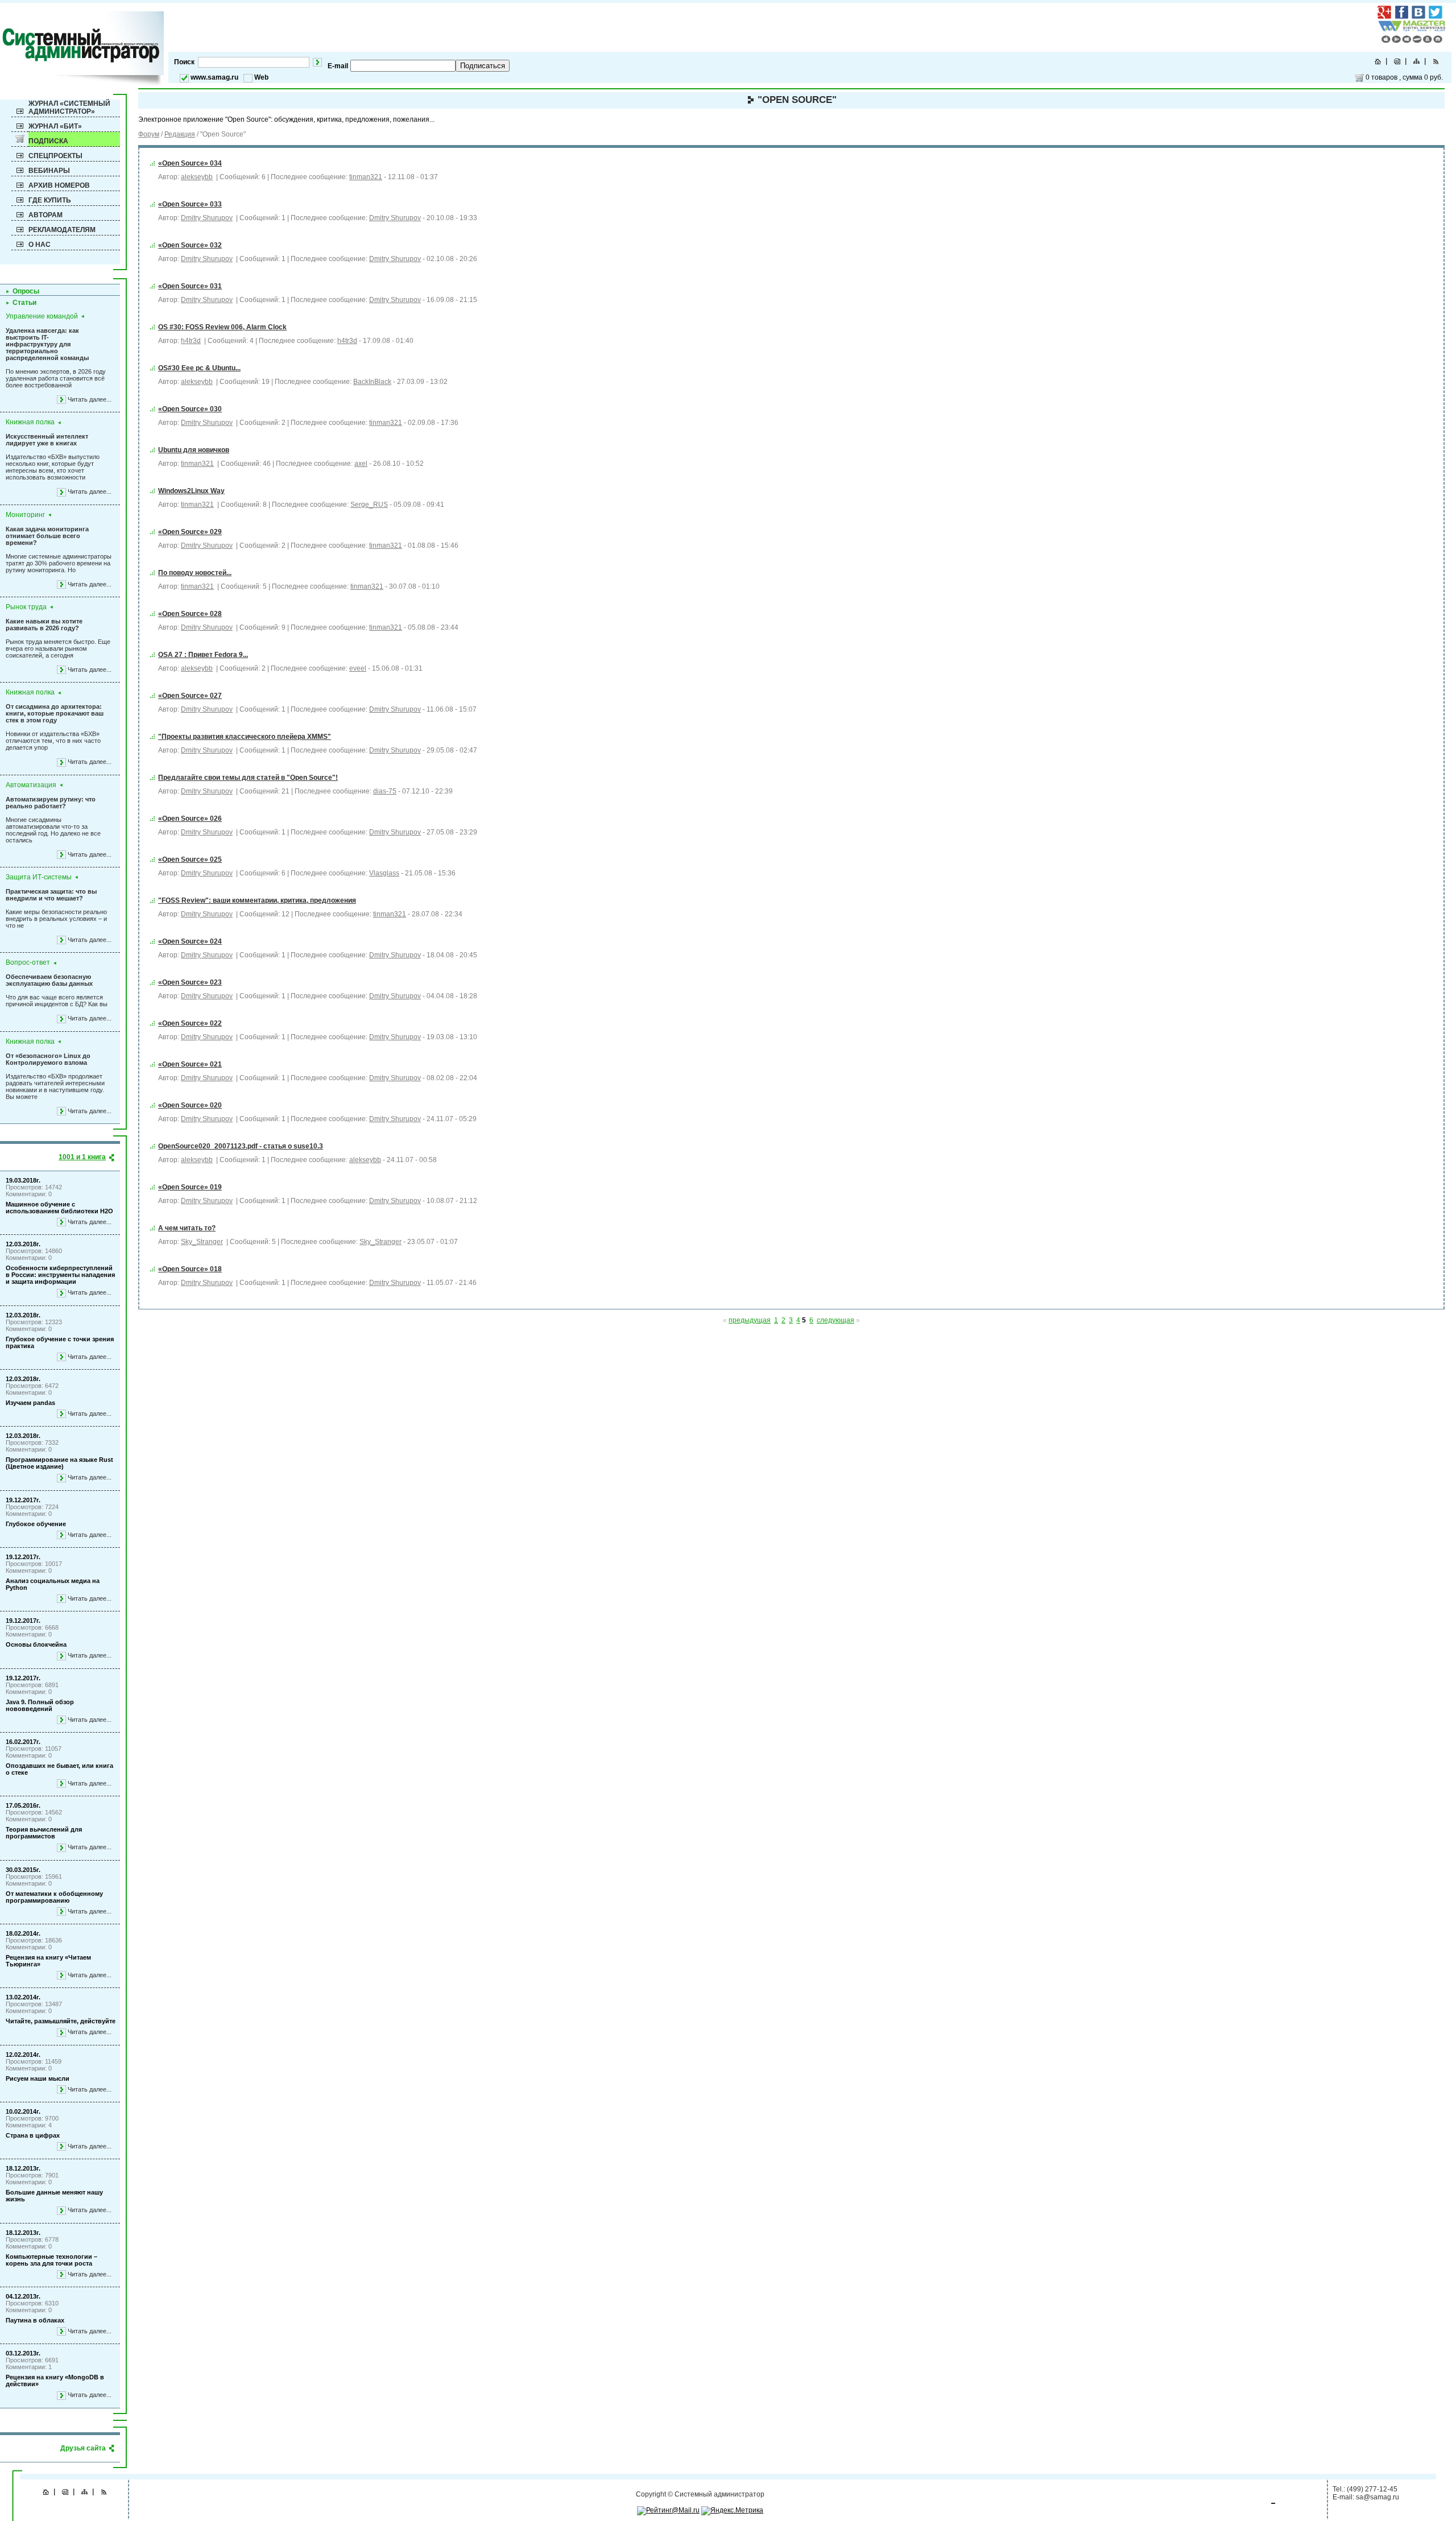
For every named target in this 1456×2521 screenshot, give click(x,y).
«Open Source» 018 (190, 1269)
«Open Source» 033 (190, 204)
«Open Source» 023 (190, 982)
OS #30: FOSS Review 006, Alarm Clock (222, 327)
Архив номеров (59, 185)
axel (361, 464)
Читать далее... (90, 399)
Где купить (50, 200)
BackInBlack (372, 382)
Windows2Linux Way (191, 491)
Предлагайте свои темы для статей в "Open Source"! (248, 778)
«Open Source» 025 (190, 859)
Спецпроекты (55, 156)
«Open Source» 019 (190, 1187)
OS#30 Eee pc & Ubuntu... (199, 368)
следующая (835, 1320)
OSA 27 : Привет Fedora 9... (203, 655)
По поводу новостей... (195, 573)
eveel (358, 668)
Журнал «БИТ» (55, 126)
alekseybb (197, 177)
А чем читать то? (187, 1228)
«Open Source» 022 (190, 1023)
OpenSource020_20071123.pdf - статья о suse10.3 (241, 1146)
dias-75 (385, 791)
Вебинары (49, 171)
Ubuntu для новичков (194, 450)
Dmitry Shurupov (207, 218)
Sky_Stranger (202, 1242)
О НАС (40, 245)
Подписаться (483, 66)
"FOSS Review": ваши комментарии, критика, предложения (257, 900)
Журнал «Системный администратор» (69, 108)
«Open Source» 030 (190, 409)
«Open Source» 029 (190, 532)
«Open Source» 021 (190, 1064)
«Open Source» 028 (190, 614)
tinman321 (366, 177)
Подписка (48, 141)
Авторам (45, 215)
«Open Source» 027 (190, 696)
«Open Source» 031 (190, 286)
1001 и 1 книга (82, 1157)
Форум (149, 134)
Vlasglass (384, 873)
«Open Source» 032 (190, 245)
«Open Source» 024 (190, 941)
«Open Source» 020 (190, 1105)
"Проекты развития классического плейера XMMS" (245, 737)
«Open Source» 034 (190, 163)
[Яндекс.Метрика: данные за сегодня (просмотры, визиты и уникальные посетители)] (732, 2511)
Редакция (180, 134)
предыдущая (750, 1320)
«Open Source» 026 (190, 819)
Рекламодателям (62, 230)
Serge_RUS (369, 505)
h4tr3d (191, 341)
